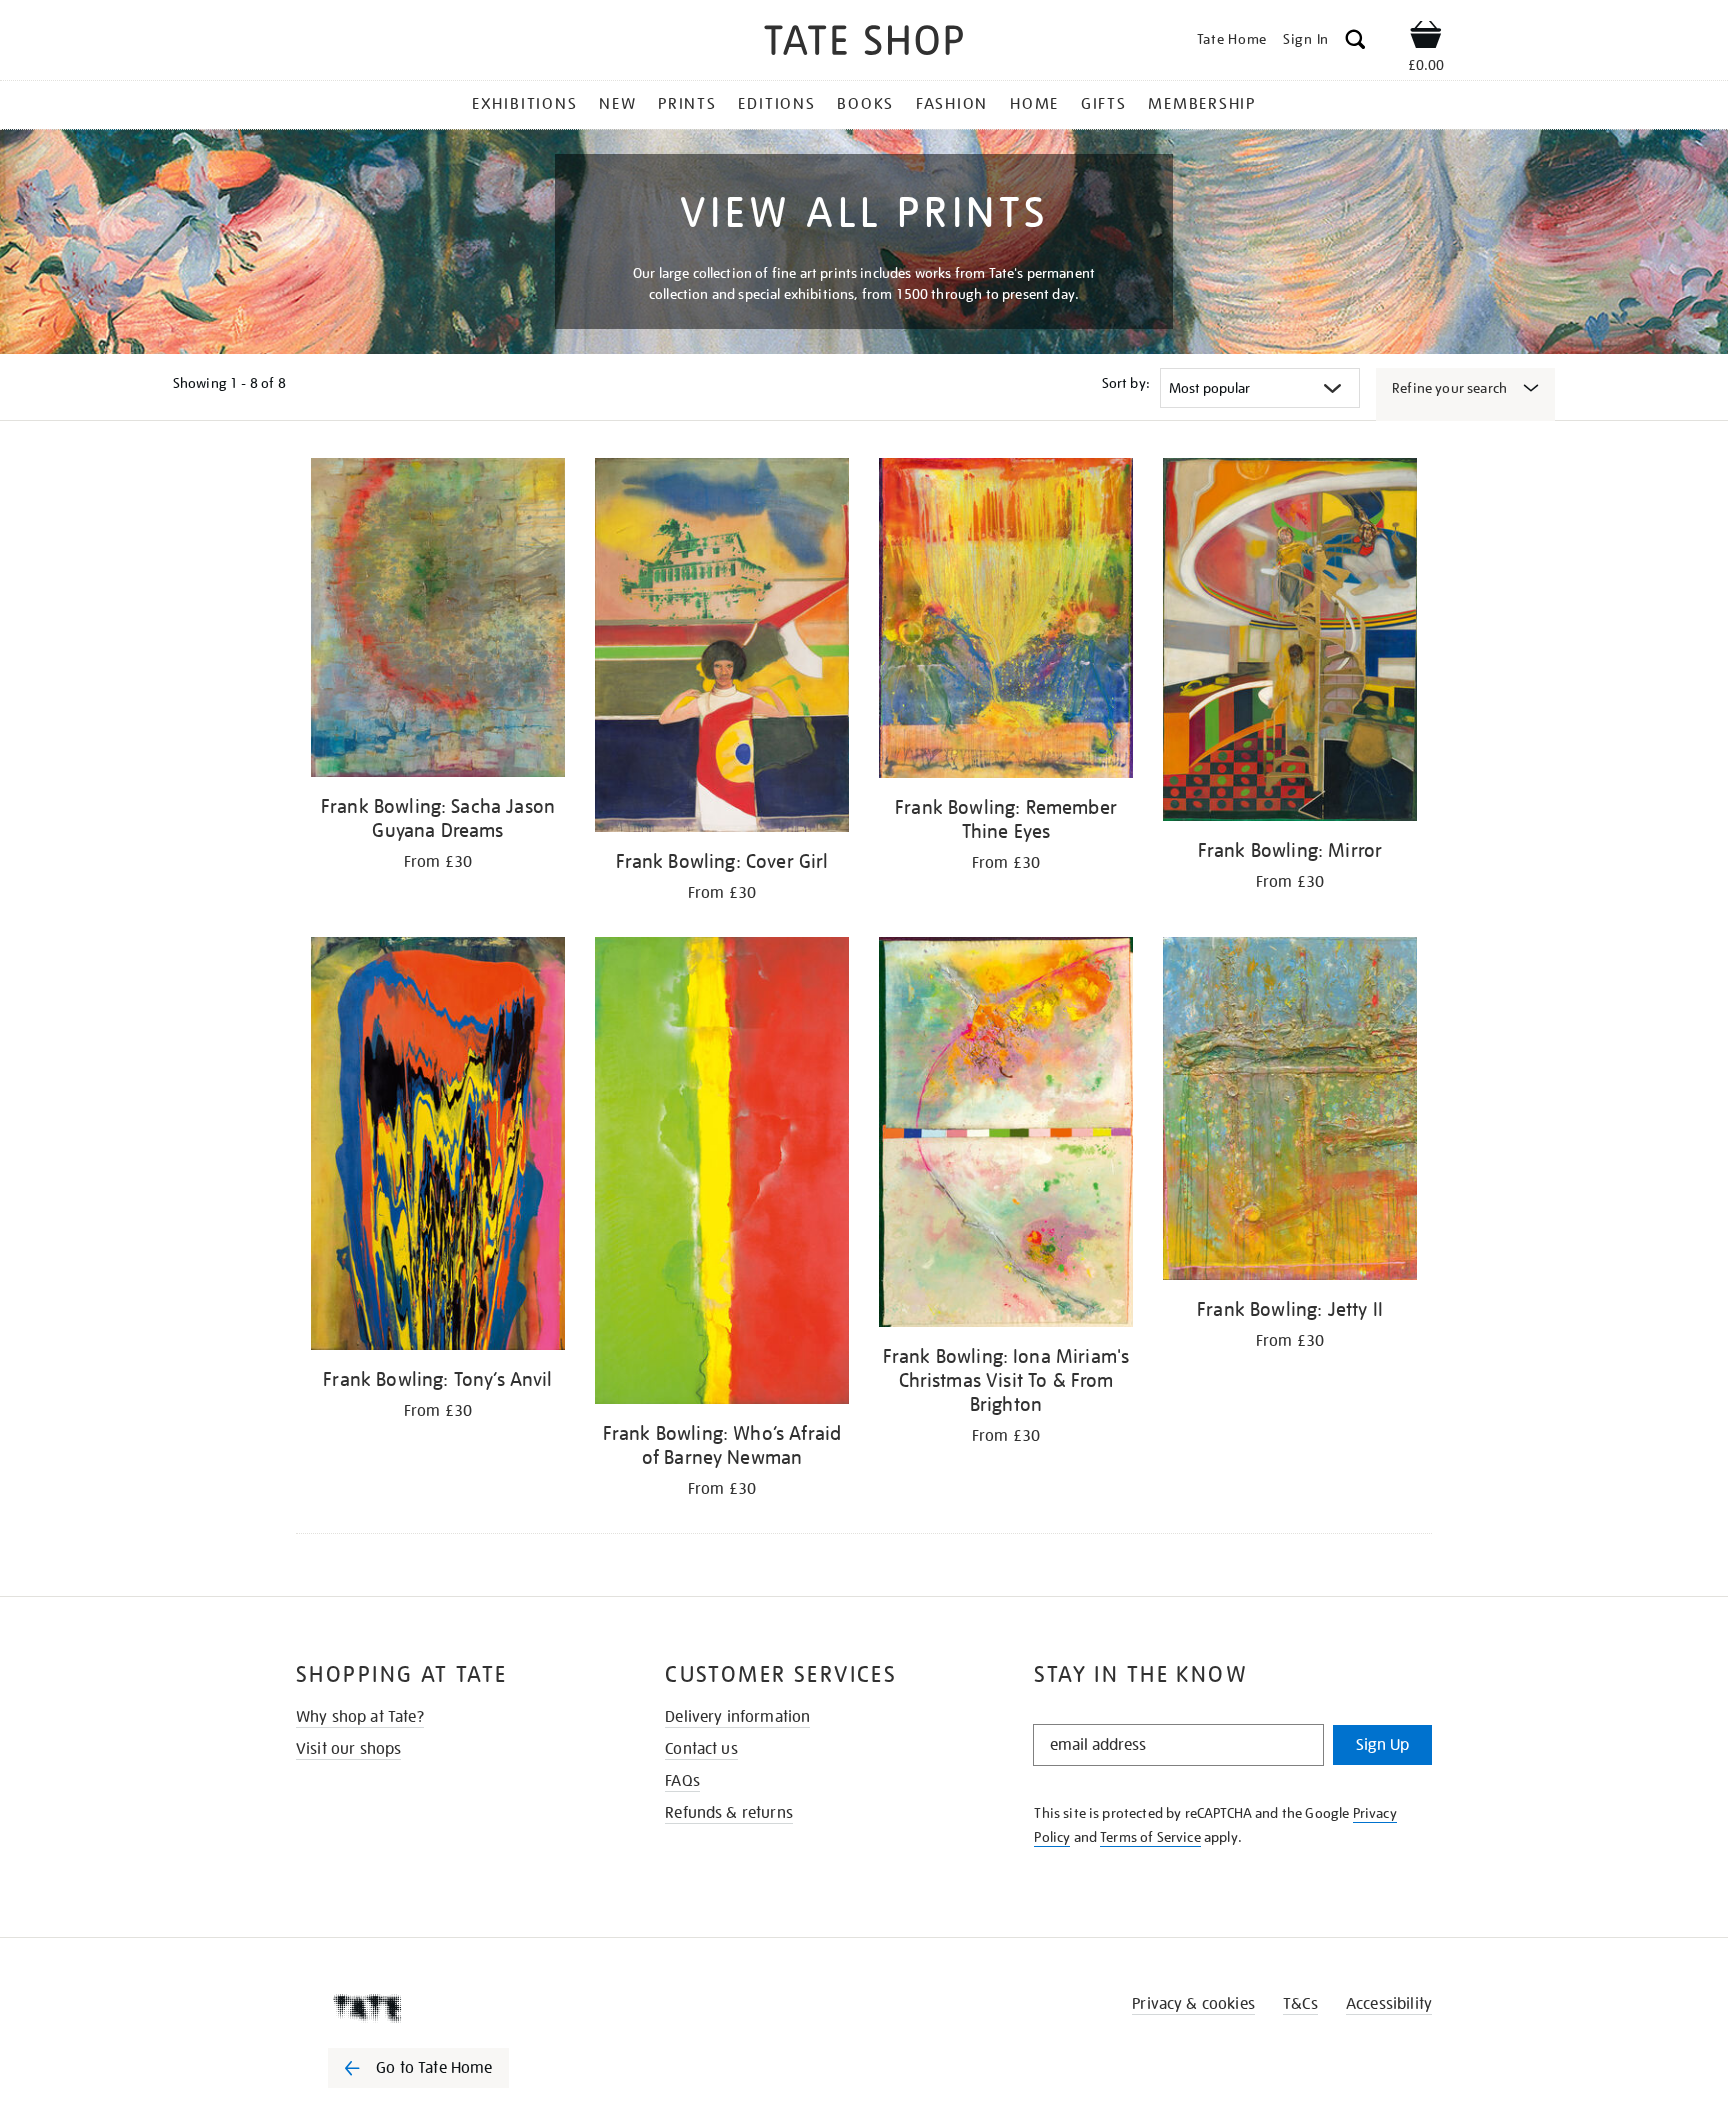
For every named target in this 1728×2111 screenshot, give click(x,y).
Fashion (952, 104)
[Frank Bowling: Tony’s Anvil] (438, 1147)
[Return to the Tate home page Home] (864, 43)
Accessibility (1389, 2004)
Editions (776, 104)
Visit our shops (348, 1749)
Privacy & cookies (1193, 2004)
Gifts (1104, 104)
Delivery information (737, 1717)
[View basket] (1426, 38)
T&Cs (1300, 2004)
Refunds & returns (729, 1813)
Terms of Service (1150, 1837)
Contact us (701, 1749)
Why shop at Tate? (360, 1717)
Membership (1202, 104)
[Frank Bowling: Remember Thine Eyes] (1006, 621)
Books (865, 104)
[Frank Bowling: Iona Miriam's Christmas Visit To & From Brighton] (1006, 1135)
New (617, 104)
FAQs (682, 1781)
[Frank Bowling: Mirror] (1290, 643)
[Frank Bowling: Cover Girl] (722, 648)
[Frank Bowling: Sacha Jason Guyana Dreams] (438, 621)
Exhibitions (524, 104)
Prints (687, 104)
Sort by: (1126, 383)
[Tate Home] (454, 2008)
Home (1034, 104)
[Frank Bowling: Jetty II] (1290, 1112)
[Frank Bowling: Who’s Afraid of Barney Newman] (722, 1174)
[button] (1355, 42)
